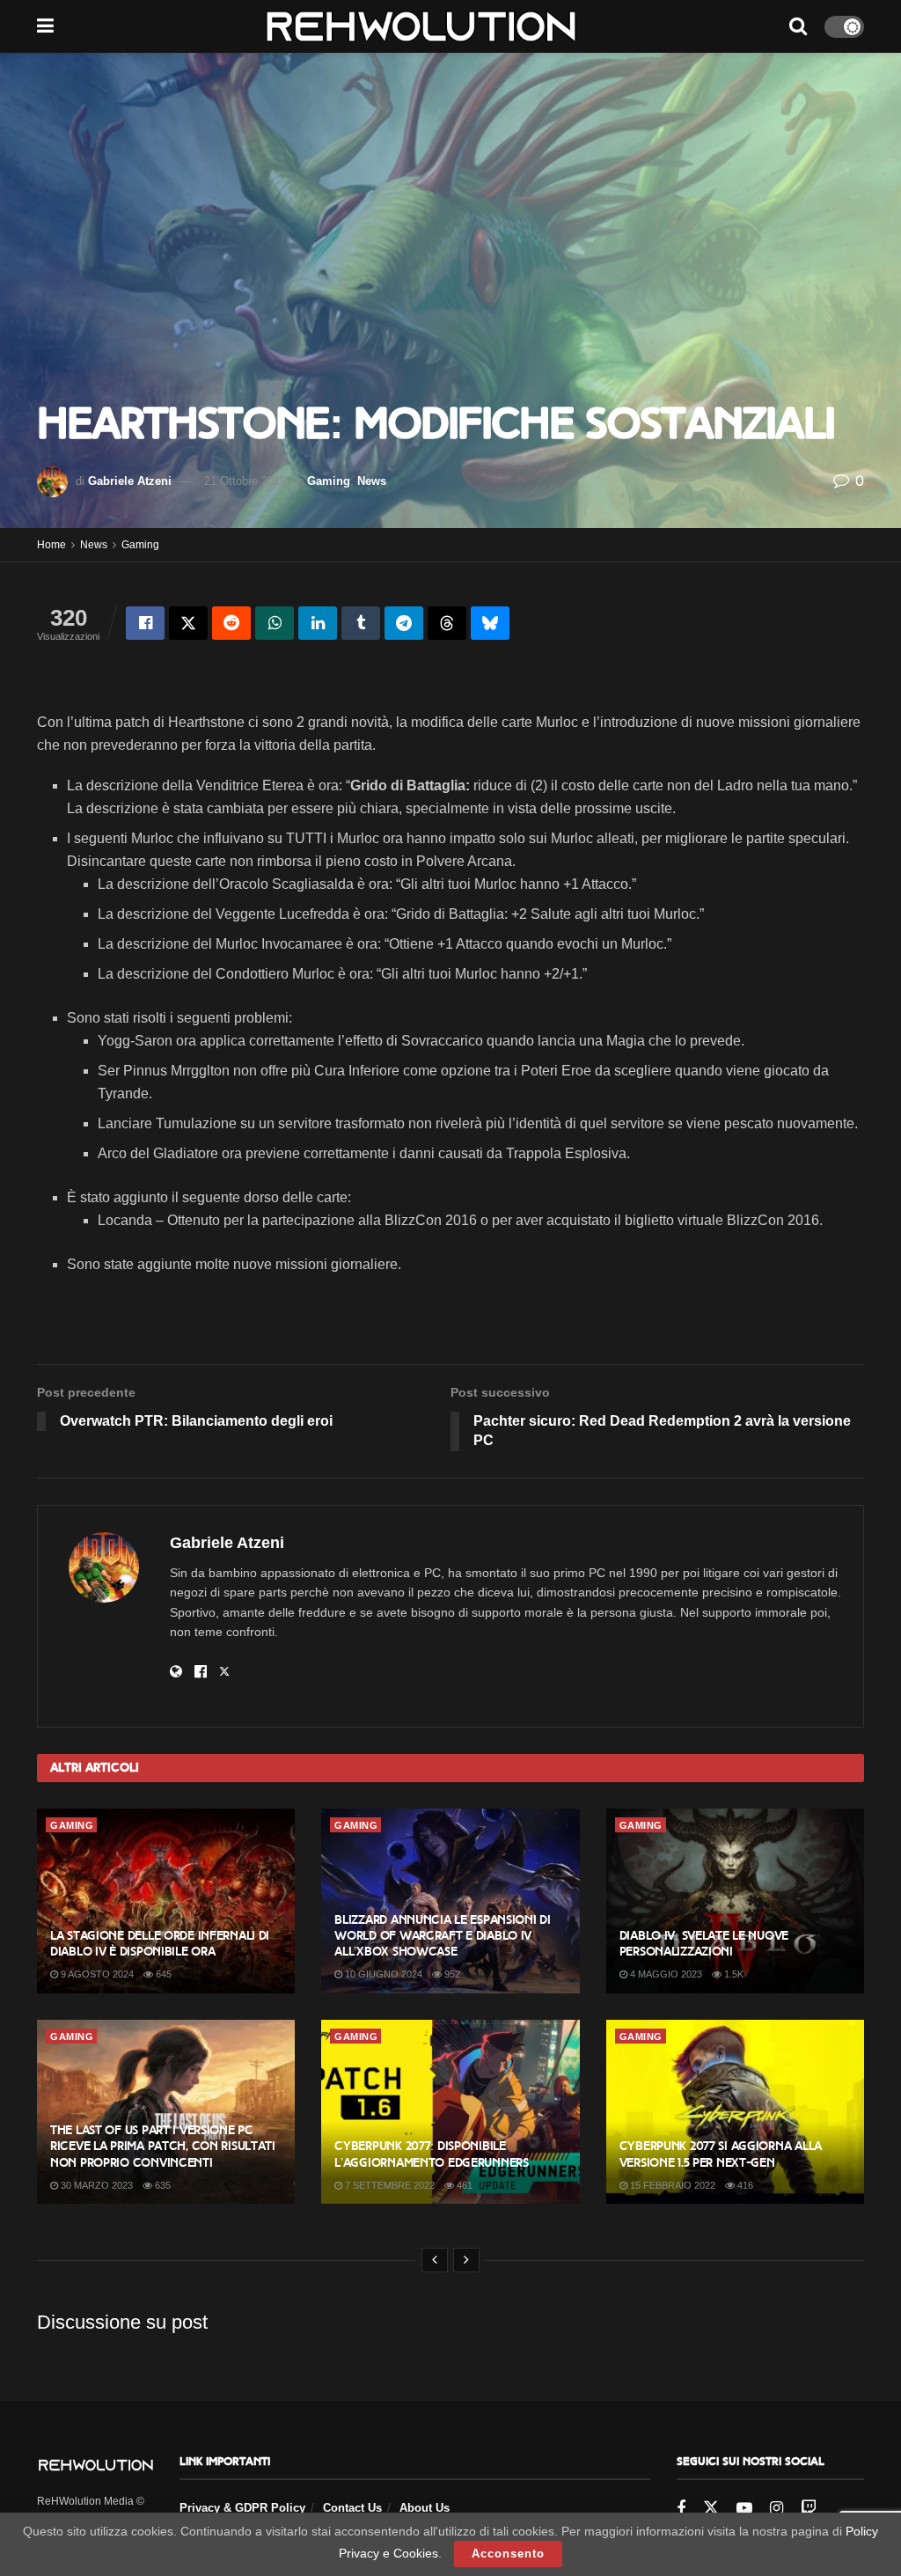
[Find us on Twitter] (711, 2508)
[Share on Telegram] (404, 623)
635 (161, 2185)
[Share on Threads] (447, 623)
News (372, 481)
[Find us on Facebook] (681, 2509)
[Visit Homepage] (421, 26)
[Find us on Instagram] (776, 2509)
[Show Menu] (45, 26)
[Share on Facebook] (145, 623)
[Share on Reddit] (231, 623)
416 (744, 2185)
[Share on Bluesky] (490, 623)
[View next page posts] (466, 2260)
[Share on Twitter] (188, 623)
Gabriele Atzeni (130, 481)
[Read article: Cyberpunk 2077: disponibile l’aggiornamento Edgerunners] (450, 2112)
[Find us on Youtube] (744, 2509)
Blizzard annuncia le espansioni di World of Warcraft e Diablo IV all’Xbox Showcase (442, 1936)
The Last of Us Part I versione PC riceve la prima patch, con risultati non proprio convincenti (163, 2146)
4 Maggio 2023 (665, 1974)
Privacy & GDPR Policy (242, 2508)
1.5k (733, 1974)
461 (463, 2185)
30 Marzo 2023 (95, 2185)
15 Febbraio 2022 (671, 2185)
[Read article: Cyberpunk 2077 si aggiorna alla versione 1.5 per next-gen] (735, 2112)
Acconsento (508, 2554)
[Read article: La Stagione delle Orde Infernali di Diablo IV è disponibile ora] (166, 1901)
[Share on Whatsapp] (275, 623)
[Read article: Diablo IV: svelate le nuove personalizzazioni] (735, 1901)
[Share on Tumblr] (361, 623)
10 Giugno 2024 (382, 1974)
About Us (425, 2508)
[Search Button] (798, 26)
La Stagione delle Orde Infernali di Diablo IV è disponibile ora (160, 1944)
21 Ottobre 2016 (245, 481)
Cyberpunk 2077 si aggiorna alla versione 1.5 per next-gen (721, 2154)
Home (51, 545)
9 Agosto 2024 (96, 1974)
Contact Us (352, 2508)
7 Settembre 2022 (388, 2185)
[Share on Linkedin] (318, 623)
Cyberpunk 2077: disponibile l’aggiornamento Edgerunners (431, 2154)
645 (162, 1974)
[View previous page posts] (435, 2260)
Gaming (329, 481)
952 (451, 1974)
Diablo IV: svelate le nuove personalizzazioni (704, 1944)
